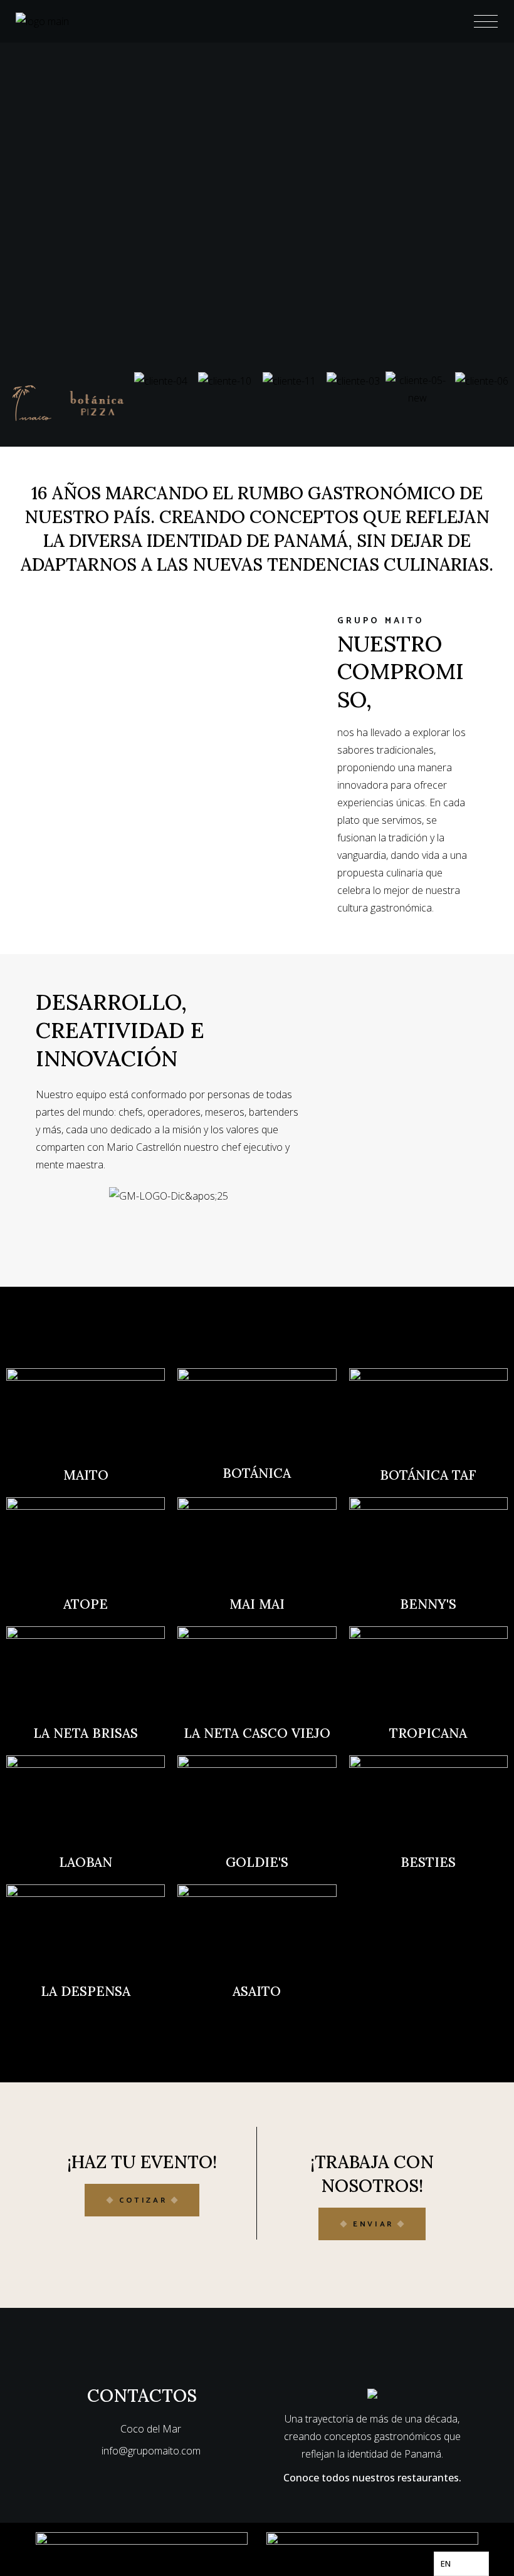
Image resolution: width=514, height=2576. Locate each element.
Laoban (86, 1862)
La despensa (86, 1991)
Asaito (257, 1991)
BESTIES (428, 1862)
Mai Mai (257, 1604)
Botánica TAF (428, 1475)
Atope (86, 1604)
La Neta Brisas (86, 1733)
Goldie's (257, 1862)
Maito (86, 1475)
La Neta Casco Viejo (257, 1733)
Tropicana (428, 1733)
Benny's (428, 1604)
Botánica (257, 1473)
